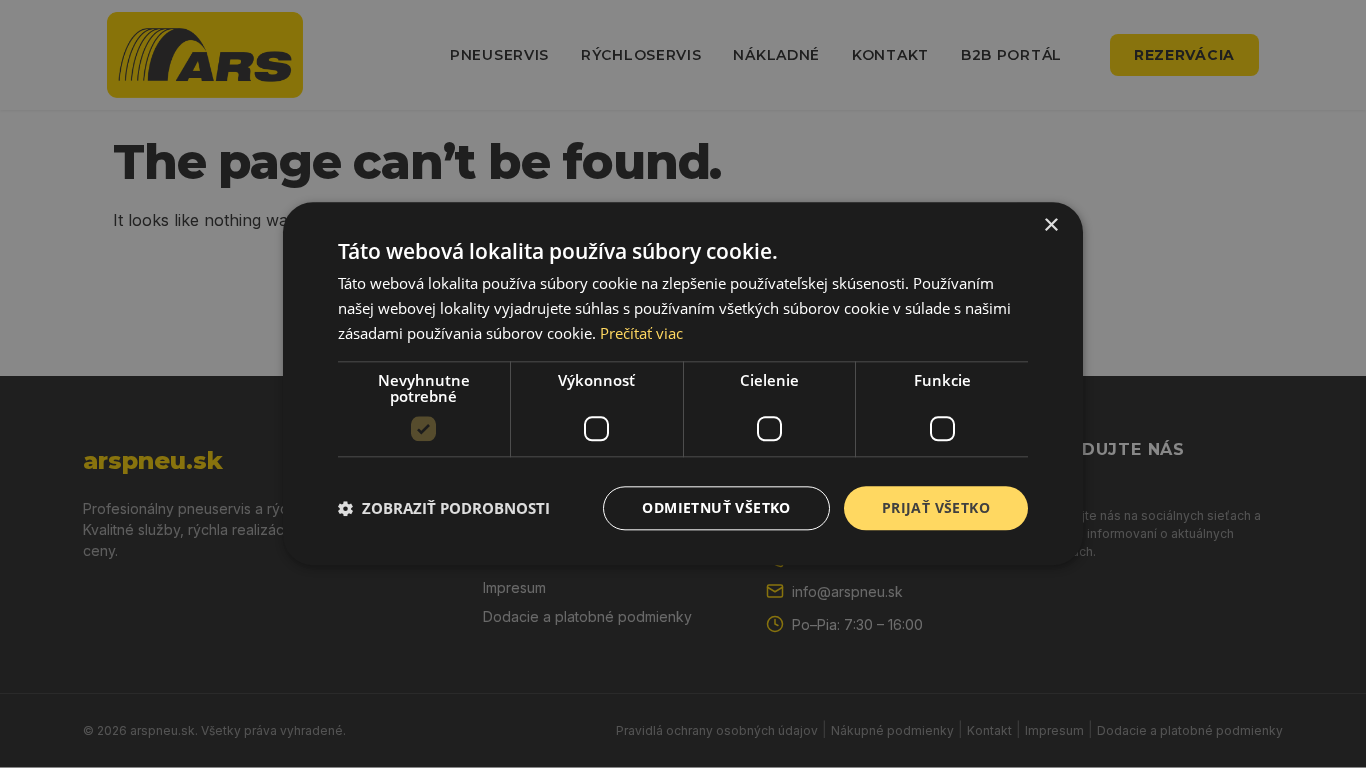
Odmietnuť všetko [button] (716, 507)
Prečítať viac (641, 333)
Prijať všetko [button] (936, 507)
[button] (444, 508)
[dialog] (683, 383)
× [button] (1050, 225)
